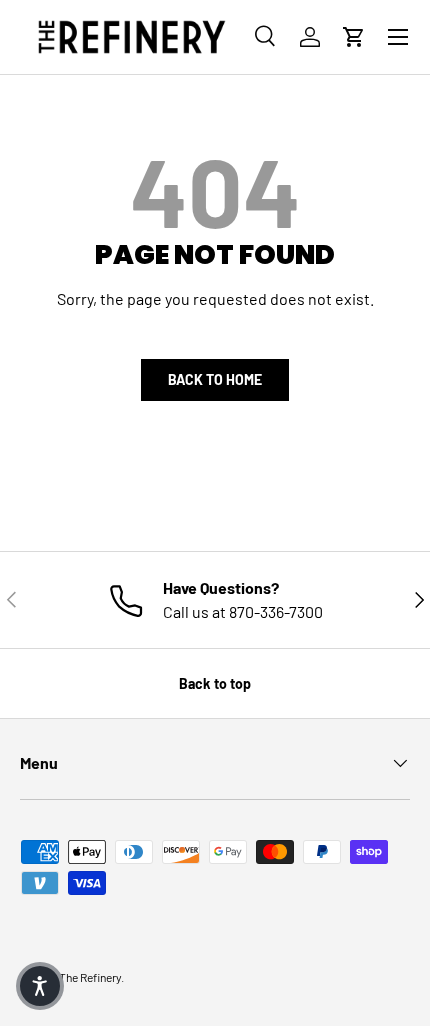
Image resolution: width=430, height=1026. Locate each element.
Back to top (215, 683)
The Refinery (90, 977)
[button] (354, 37)
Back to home (215, 379)
